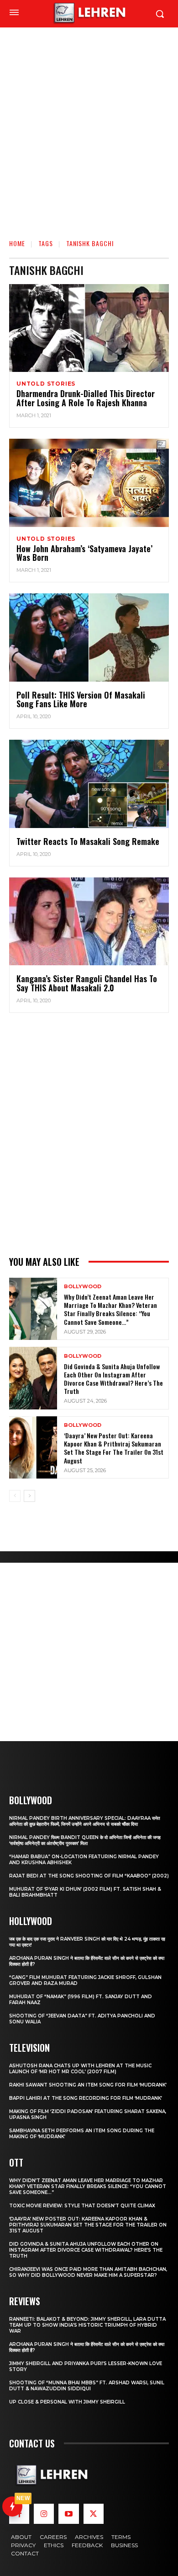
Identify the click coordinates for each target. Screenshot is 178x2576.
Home (17, 243)
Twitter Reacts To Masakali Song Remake (88, 841)
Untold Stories (46, 384)
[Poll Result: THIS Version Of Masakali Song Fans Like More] (89, 637)
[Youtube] (68, 2514)
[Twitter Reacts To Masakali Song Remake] (89, 784)
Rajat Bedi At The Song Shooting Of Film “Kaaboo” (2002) (89, 1876)
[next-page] (29, 1496)
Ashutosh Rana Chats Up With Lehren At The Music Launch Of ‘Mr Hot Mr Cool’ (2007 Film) (80, 2069)
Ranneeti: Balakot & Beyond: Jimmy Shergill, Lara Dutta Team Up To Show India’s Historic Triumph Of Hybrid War (87, 2325)
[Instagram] (44, 2514)
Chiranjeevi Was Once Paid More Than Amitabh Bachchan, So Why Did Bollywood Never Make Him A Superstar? (88, 2272)
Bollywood (83, 1287)
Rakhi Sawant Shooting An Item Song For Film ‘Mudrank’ (88, 2085)
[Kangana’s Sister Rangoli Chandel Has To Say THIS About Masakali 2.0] (89, 922)
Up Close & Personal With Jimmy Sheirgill (67, 2402)
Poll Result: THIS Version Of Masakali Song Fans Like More (81, 699)
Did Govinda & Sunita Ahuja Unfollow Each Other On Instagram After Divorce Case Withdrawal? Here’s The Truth (113, 1379)
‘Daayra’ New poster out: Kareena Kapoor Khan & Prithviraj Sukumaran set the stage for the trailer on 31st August (114, 1448)
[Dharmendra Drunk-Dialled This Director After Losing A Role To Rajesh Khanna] (89, 328)
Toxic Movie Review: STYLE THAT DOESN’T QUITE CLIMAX (82, 2206)
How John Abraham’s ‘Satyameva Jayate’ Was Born (84, 553)
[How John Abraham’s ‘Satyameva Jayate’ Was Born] (89, 483)
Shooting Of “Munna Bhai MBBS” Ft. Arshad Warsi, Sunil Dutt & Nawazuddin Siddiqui (87, 2386)
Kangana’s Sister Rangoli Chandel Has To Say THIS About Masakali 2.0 (87, 983)
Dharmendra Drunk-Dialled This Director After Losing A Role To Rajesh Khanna (86, 398)
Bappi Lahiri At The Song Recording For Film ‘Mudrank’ (86, 2098)
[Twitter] (94, 2514)
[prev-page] (15, 1496)
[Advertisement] (89, 121)
